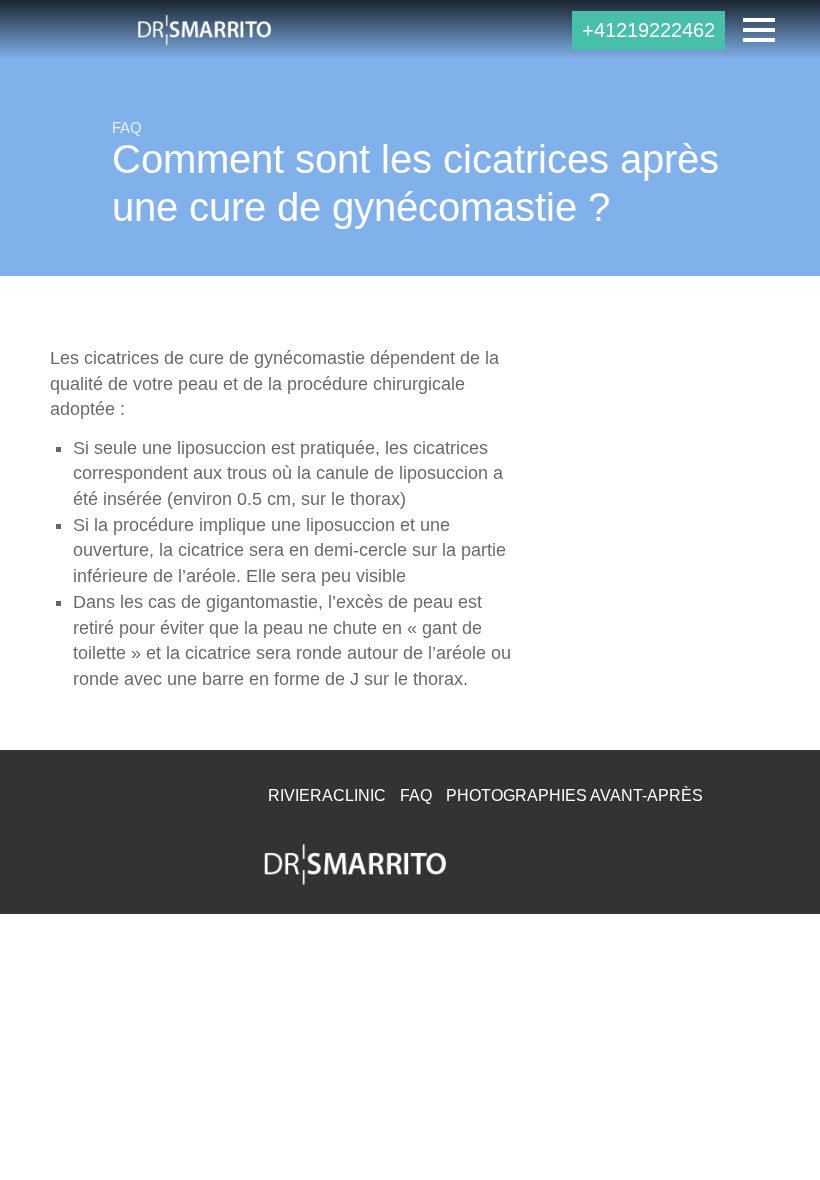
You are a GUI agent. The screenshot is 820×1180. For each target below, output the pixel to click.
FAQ (416, 795)
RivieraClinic (327, 795)
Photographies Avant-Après (574, 795)
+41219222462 (648, 30)
